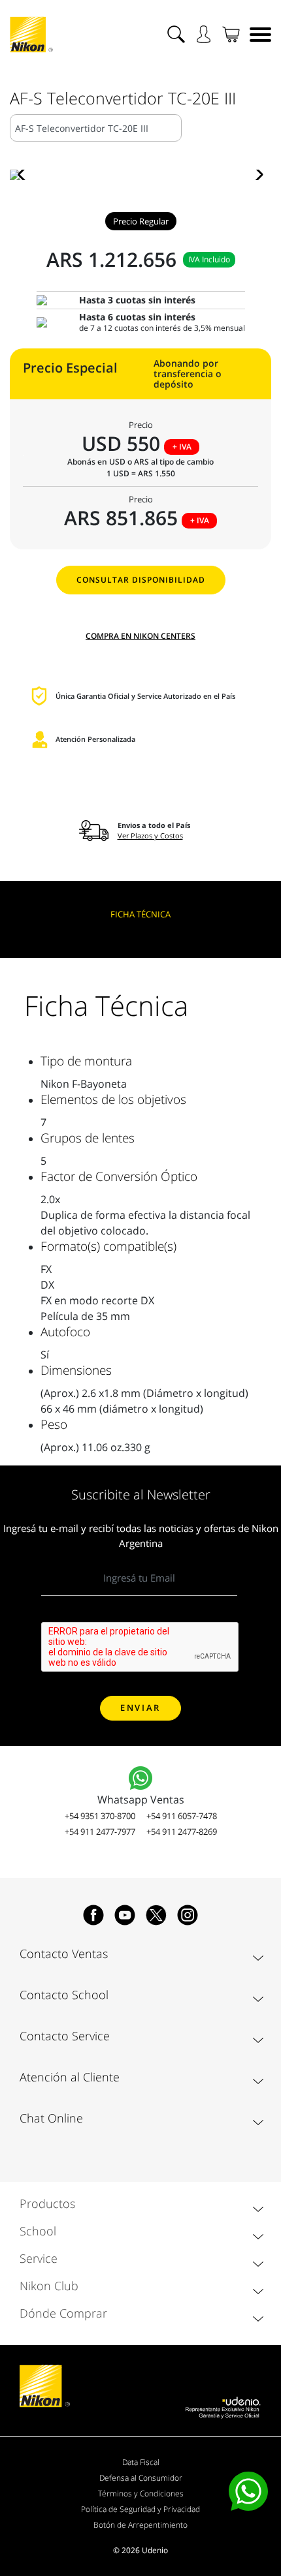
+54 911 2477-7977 (100, 1832)
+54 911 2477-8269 (182, 1832)
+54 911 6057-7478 (182, 1816)
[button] (25, 175)
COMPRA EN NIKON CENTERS (140, 636)
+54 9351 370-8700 (100, 1816)
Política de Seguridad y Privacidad (140, 2509)
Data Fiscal (141, 2462)
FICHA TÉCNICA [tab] (140, 914)
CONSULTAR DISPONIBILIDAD (141, 580)
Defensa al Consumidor (141, 2478)
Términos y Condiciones (141, 2493)
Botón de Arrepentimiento (140, 2525)
